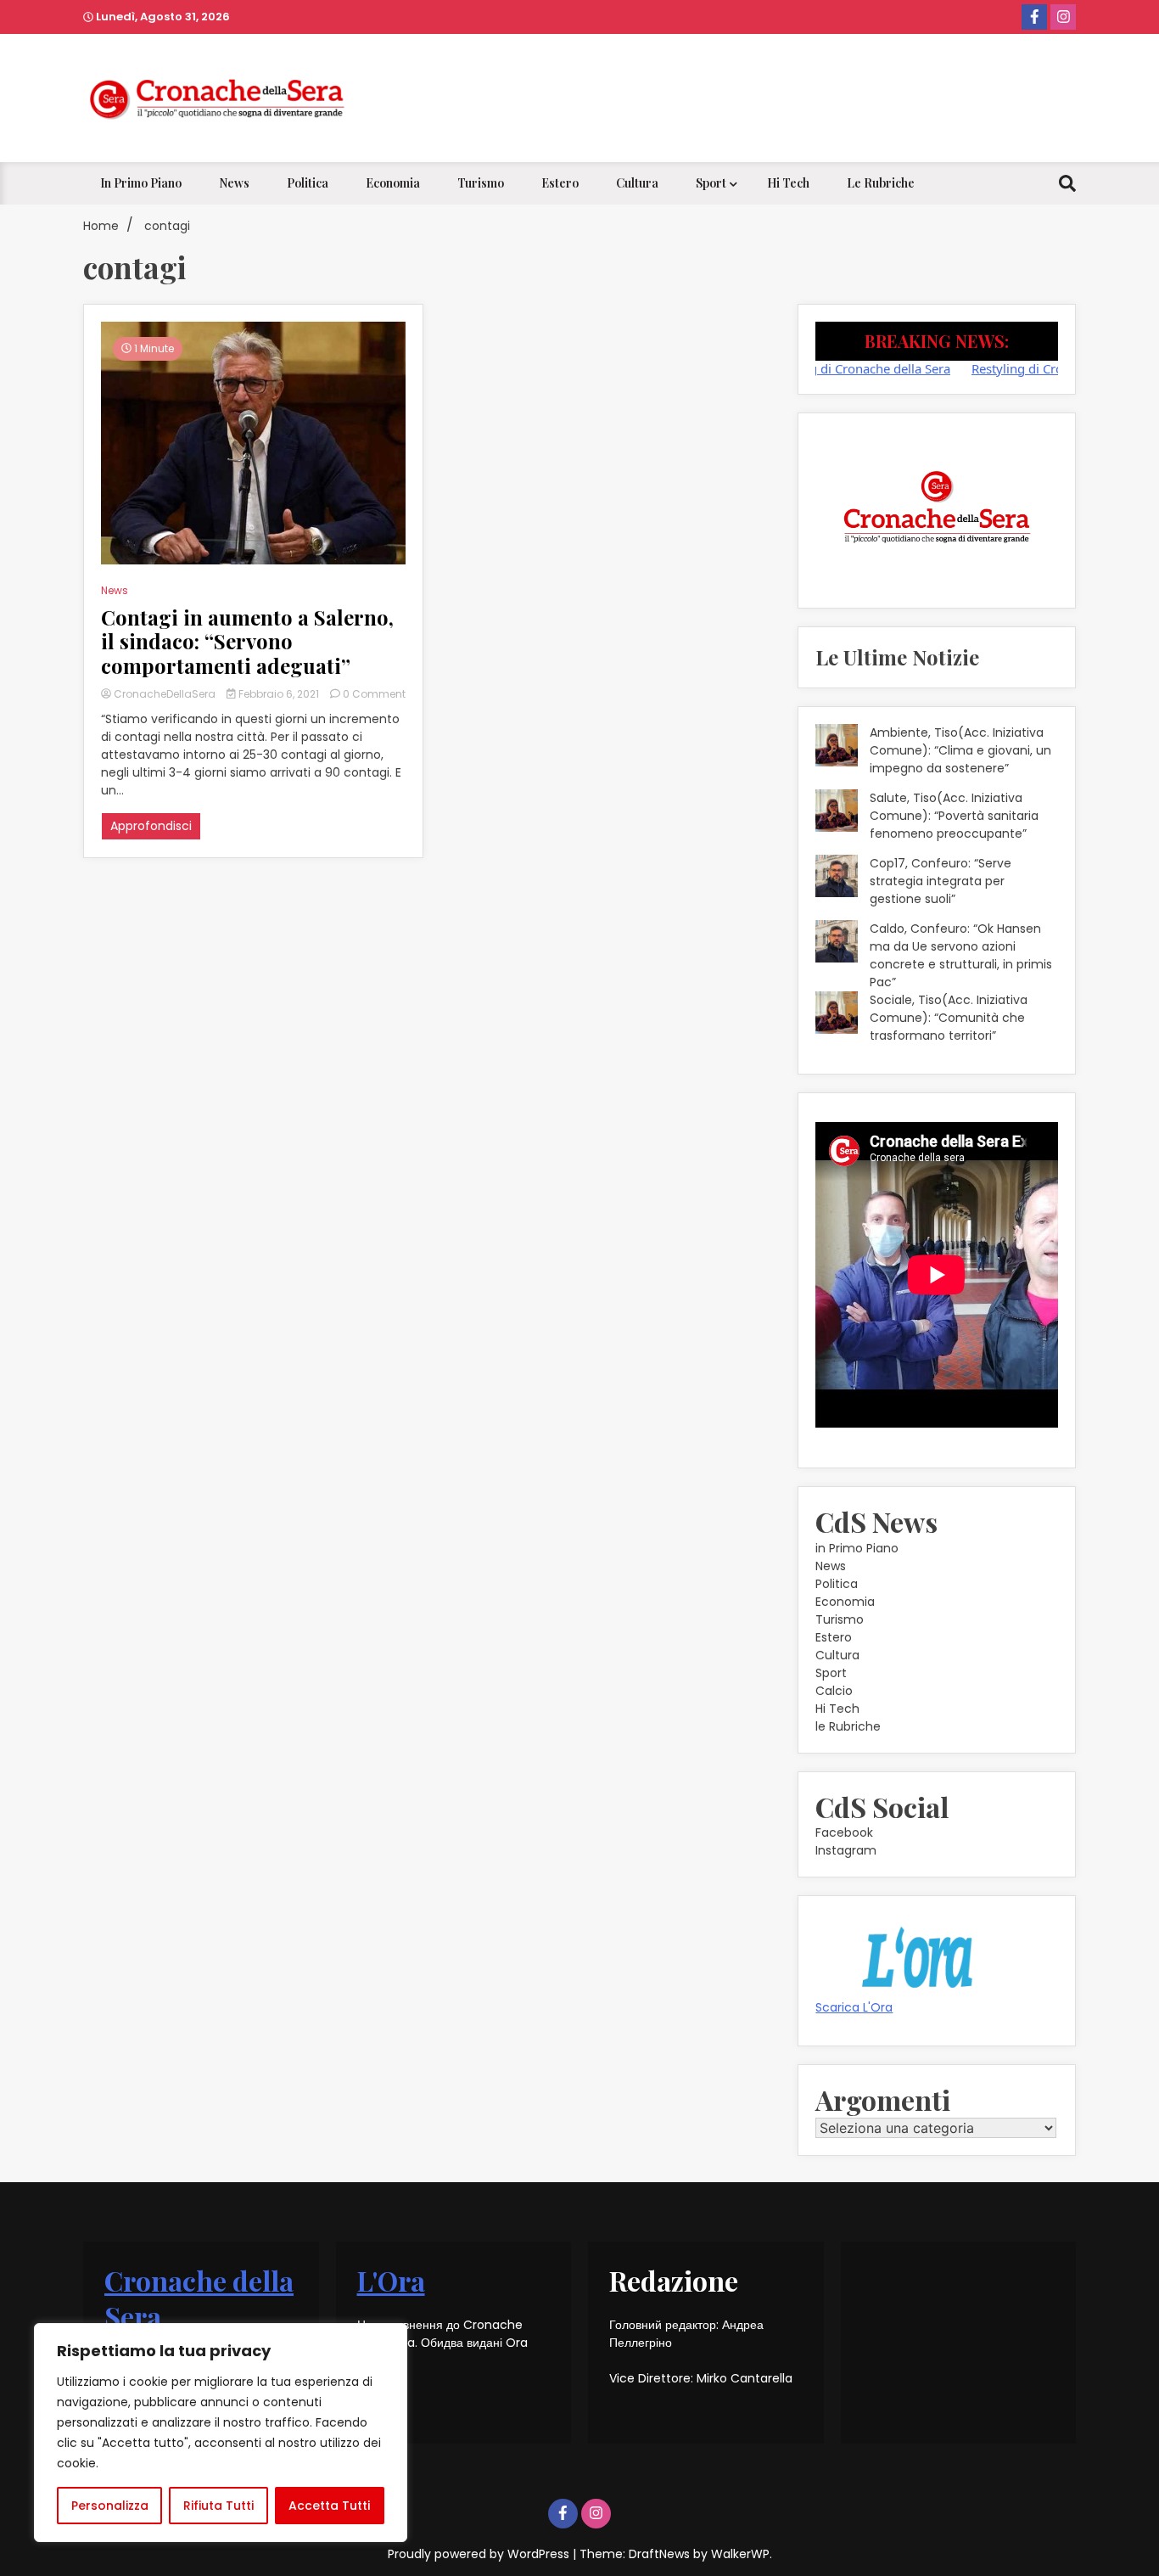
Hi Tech (788, 183)
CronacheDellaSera (165, 694)
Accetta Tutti (329, 2506)
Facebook (844, 1832)
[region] (221, 2433)
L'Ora (391, 2280)
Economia (393, 183)
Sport (711, 183)
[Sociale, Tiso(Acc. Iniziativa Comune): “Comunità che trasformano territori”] (837, 1015)
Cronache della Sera (199, 2298)
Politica (308, 183)
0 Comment (374, 694)
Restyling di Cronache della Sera (819, 368)
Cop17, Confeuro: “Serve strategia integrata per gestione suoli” (941, 881)
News (234, 183)
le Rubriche (881, 183)
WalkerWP (740, 2554)
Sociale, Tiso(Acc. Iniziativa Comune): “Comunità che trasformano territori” (949, 1018)
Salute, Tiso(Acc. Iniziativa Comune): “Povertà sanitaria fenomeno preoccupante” (954, 816)
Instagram (846, 1850)
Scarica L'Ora (854, 2007)
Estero (560, 183)
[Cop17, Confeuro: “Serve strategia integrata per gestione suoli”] (837, 878)
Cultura (637, 183)
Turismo (481, 183)
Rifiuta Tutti (218, 2506)
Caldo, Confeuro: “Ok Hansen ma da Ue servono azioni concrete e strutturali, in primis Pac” (961, 955)
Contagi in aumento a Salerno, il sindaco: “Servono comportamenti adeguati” (247, 642)
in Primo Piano (141, 183)
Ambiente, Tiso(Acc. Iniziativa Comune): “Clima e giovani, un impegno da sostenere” (960, 750)
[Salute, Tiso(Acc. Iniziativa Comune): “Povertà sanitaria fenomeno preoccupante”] (837, 813)
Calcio (834, 1691)
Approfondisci (151, 826)
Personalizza (110, 2506)
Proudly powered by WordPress (480, 2554)
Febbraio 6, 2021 (279, 694)
